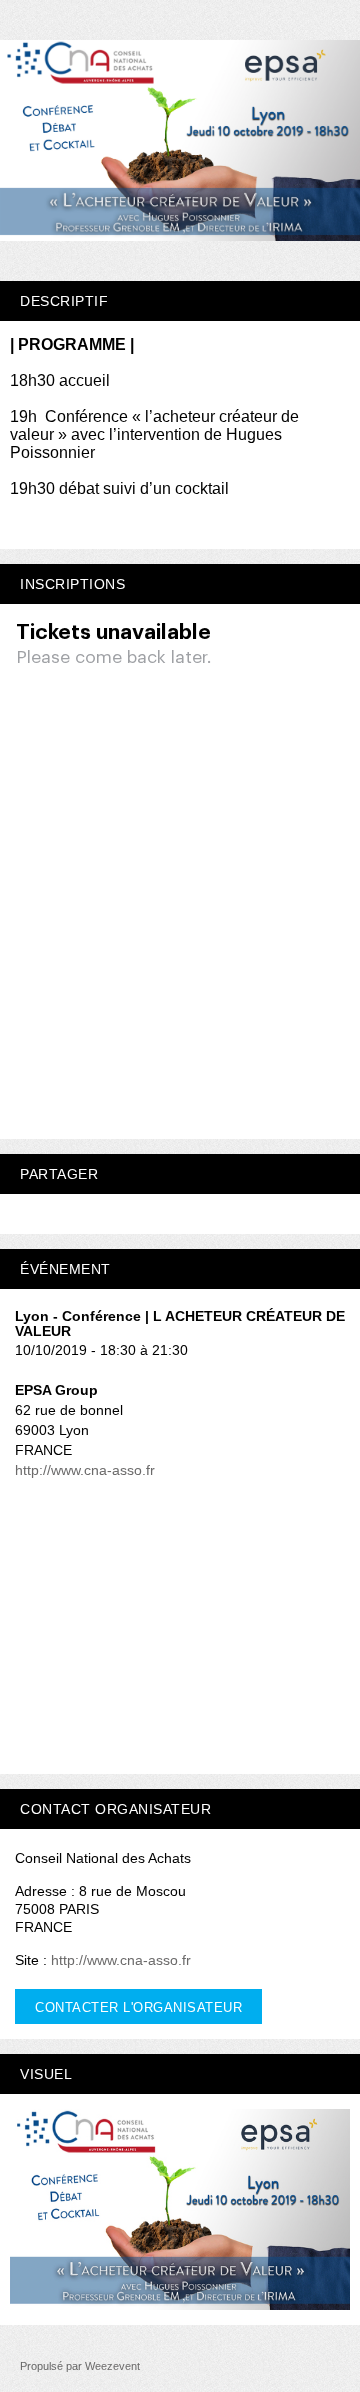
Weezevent (112, 2366)
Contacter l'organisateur (138, 2007)
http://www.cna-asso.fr (85, 1470)
